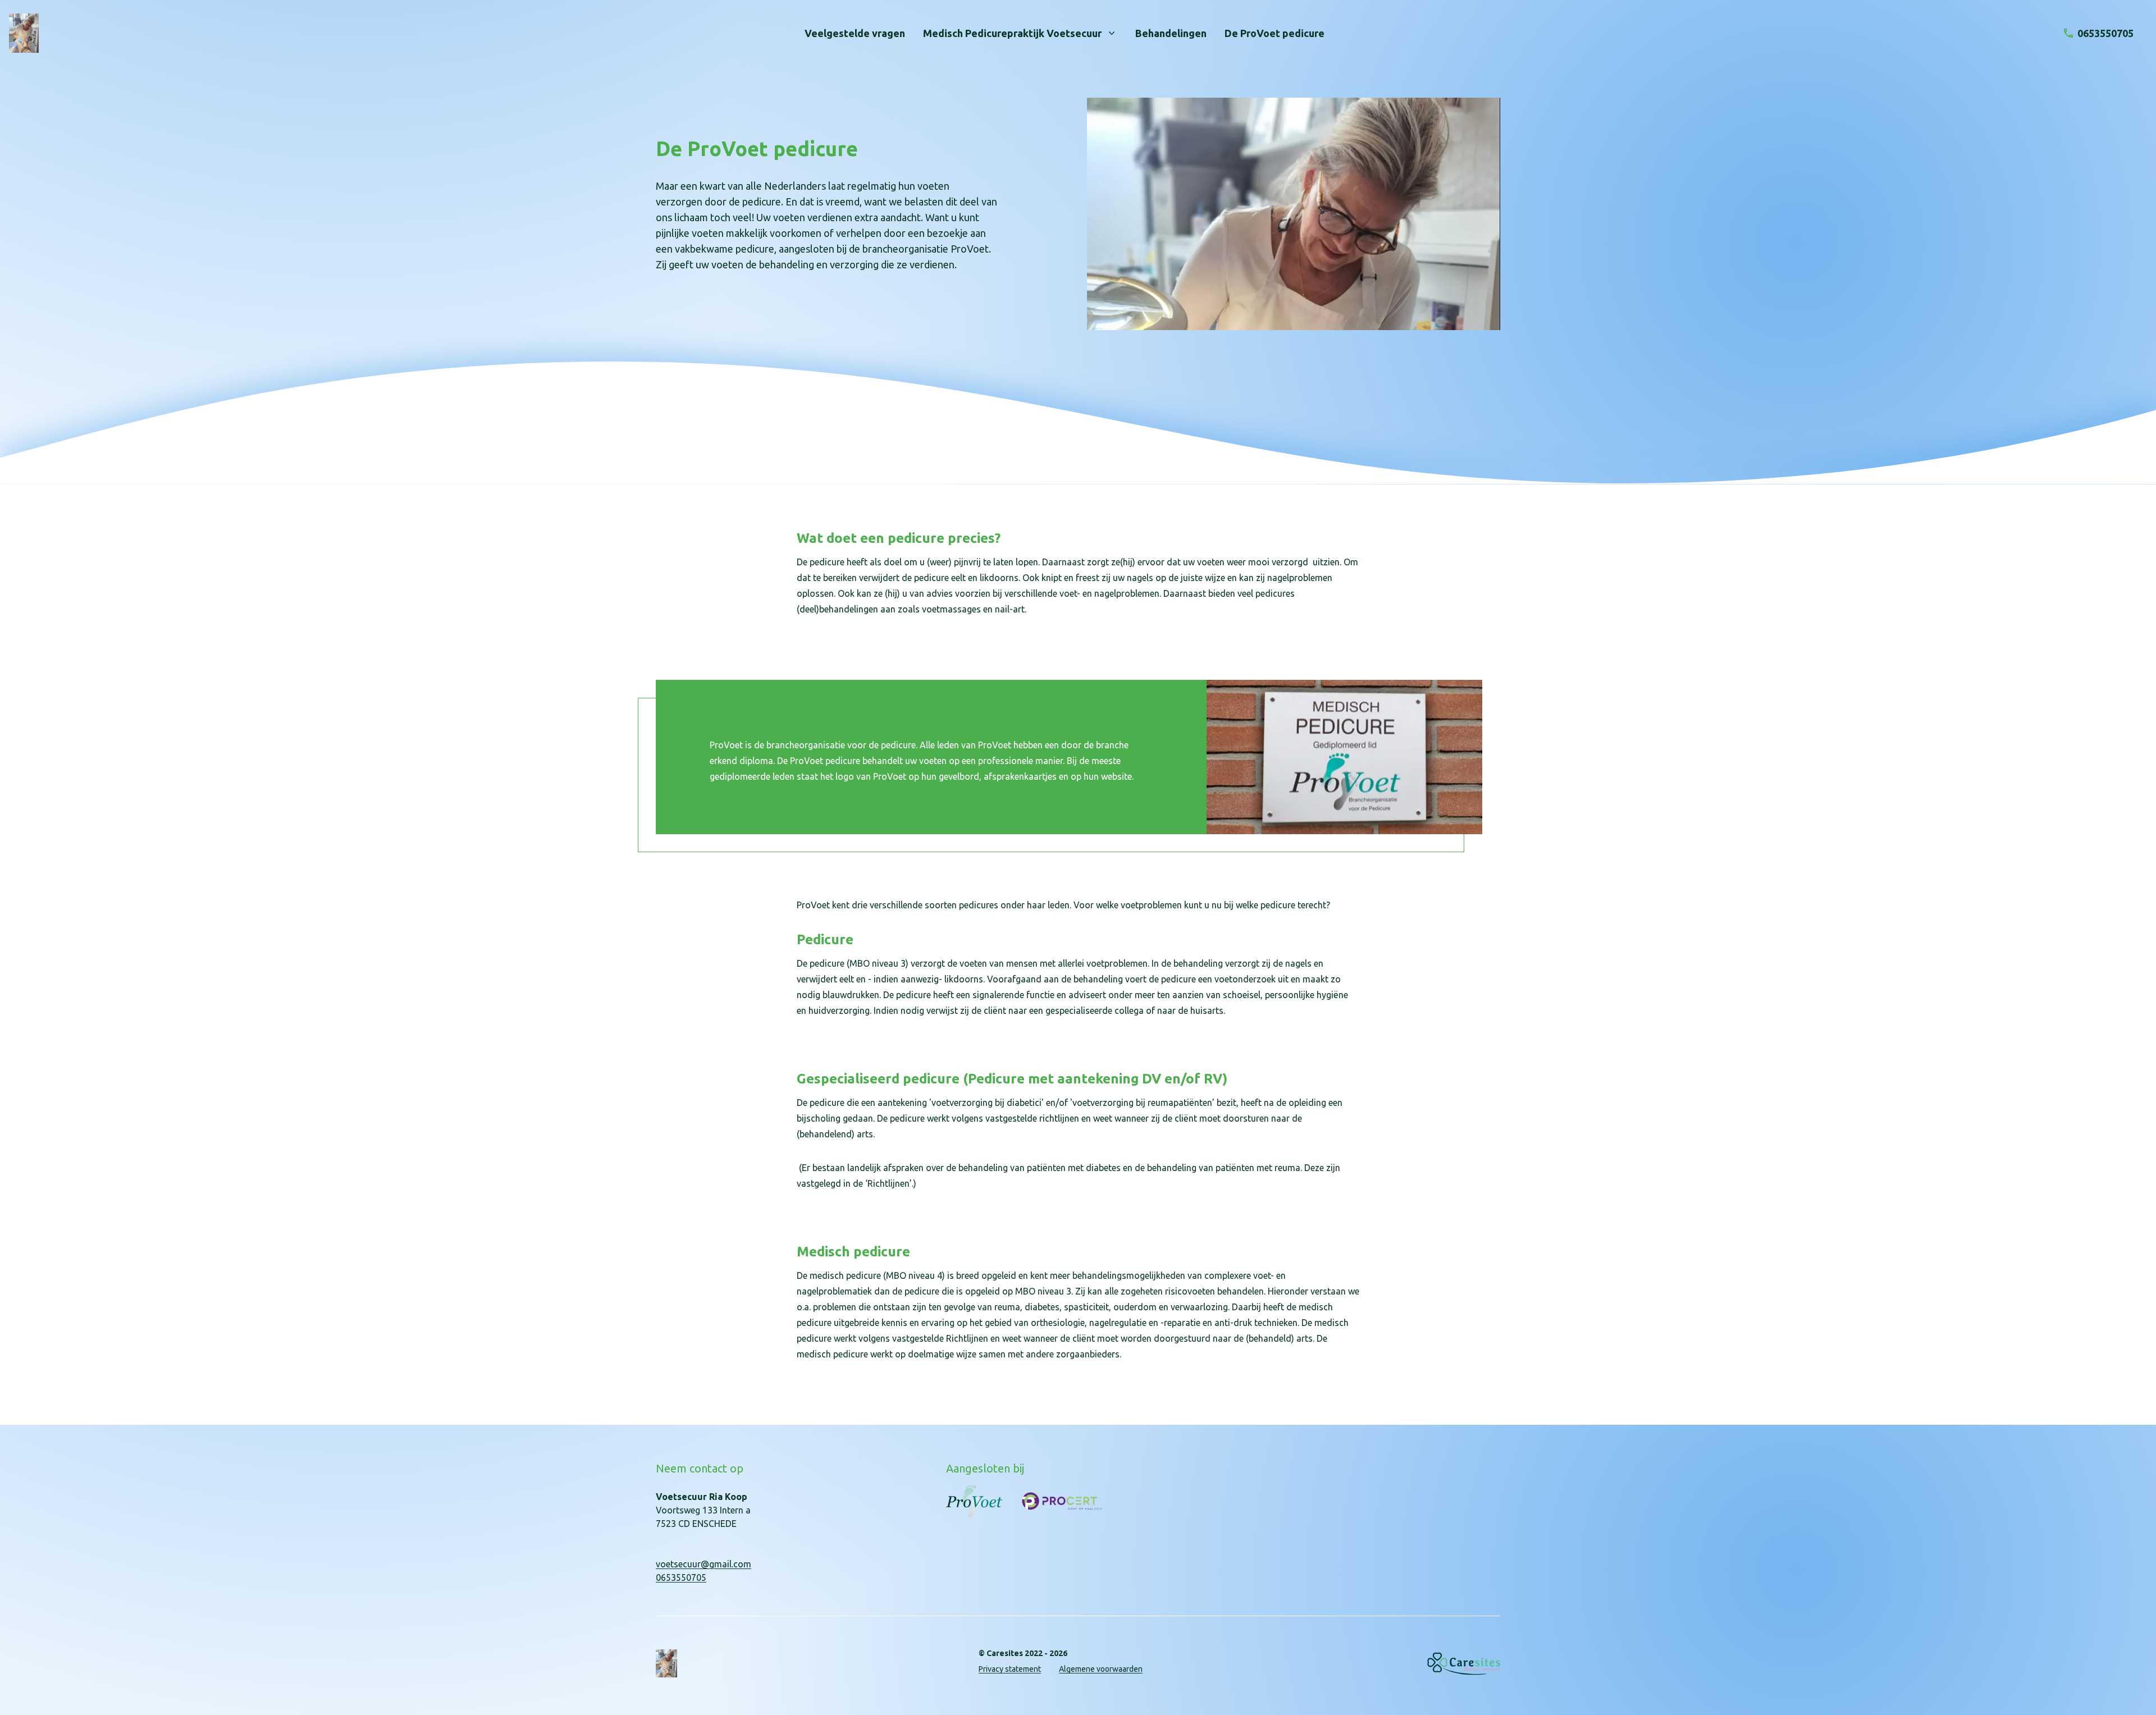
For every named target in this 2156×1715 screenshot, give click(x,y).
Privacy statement (1010, 1669)
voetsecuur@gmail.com (704, 1564)
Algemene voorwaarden (1101, 1669)
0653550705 (681, 1577)
